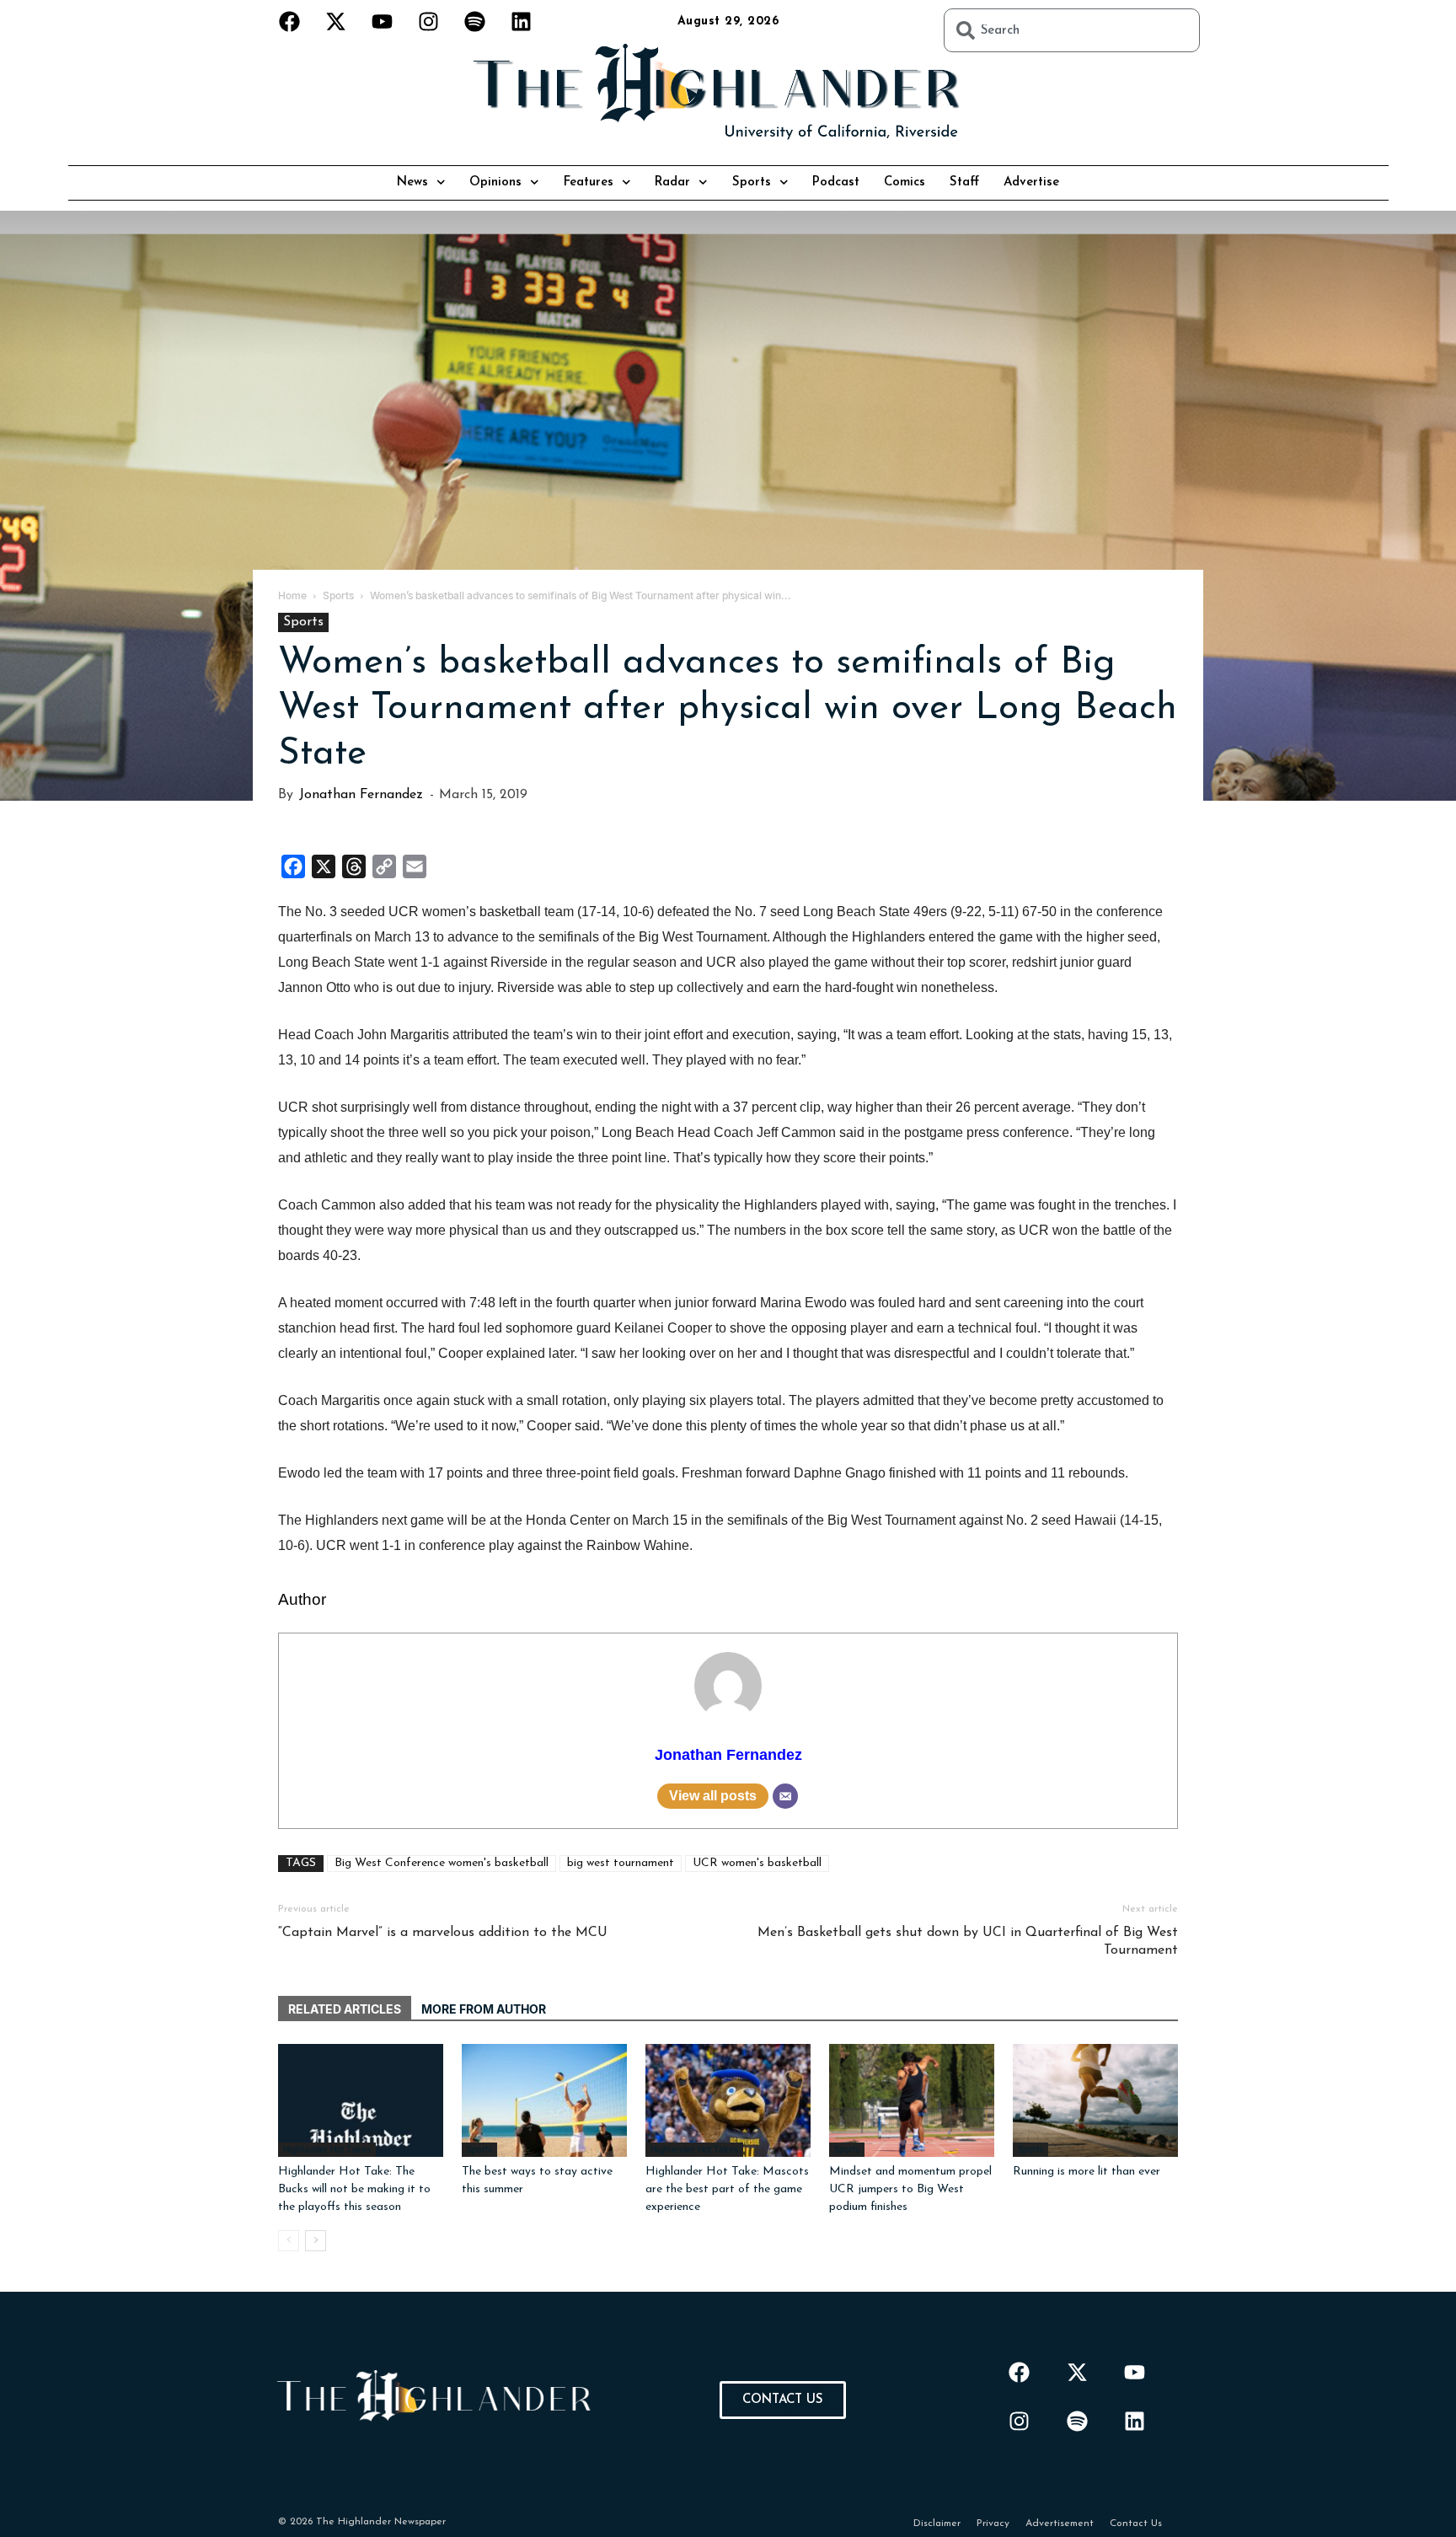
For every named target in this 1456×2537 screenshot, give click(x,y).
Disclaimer (937, 2524)
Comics (905, 182)
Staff (964, 182)
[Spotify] (475, 21)
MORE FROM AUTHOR (484, 2009)
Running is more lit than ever (1087, 2172)
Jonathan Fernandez (361, 795)
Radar (672, 182)
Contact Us (1136, 2524)
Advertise (1031, 182)
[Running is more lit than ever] (1095, 2101)
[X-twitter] (336, 21)
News (412, 182)
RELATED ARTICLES (345, 2009)
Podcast (836, 182)
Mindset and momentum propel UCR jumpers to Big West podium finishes (910, 2189)
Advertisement (1060, 2524)
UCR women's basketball (757, 1863)
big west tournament (621, 1863)
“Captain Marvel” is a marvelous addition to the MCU (443, 1933)
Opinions (495, 182)
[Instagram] (429, 21)
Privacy (993, 2524)
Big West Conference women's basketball (442, 1863)
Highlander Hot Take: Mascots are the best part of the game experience (727, 2189)
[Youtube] (383, 21)
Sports (752, 182)
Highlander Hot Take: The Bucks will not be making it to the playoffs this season (354, 2189)
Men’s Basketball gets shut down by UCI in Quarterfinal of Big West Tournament (968, 1942)
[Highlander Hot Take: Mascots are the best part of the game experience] (728, 2101)
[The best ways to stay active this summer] (544, 2101)
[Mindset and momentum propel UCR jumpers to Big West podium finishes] (912, 2101)
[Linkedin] (522, 21)
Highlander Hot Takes (327, 2149)
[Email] (785, 1796)
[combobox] (1072, 30)
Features (589, 182)
